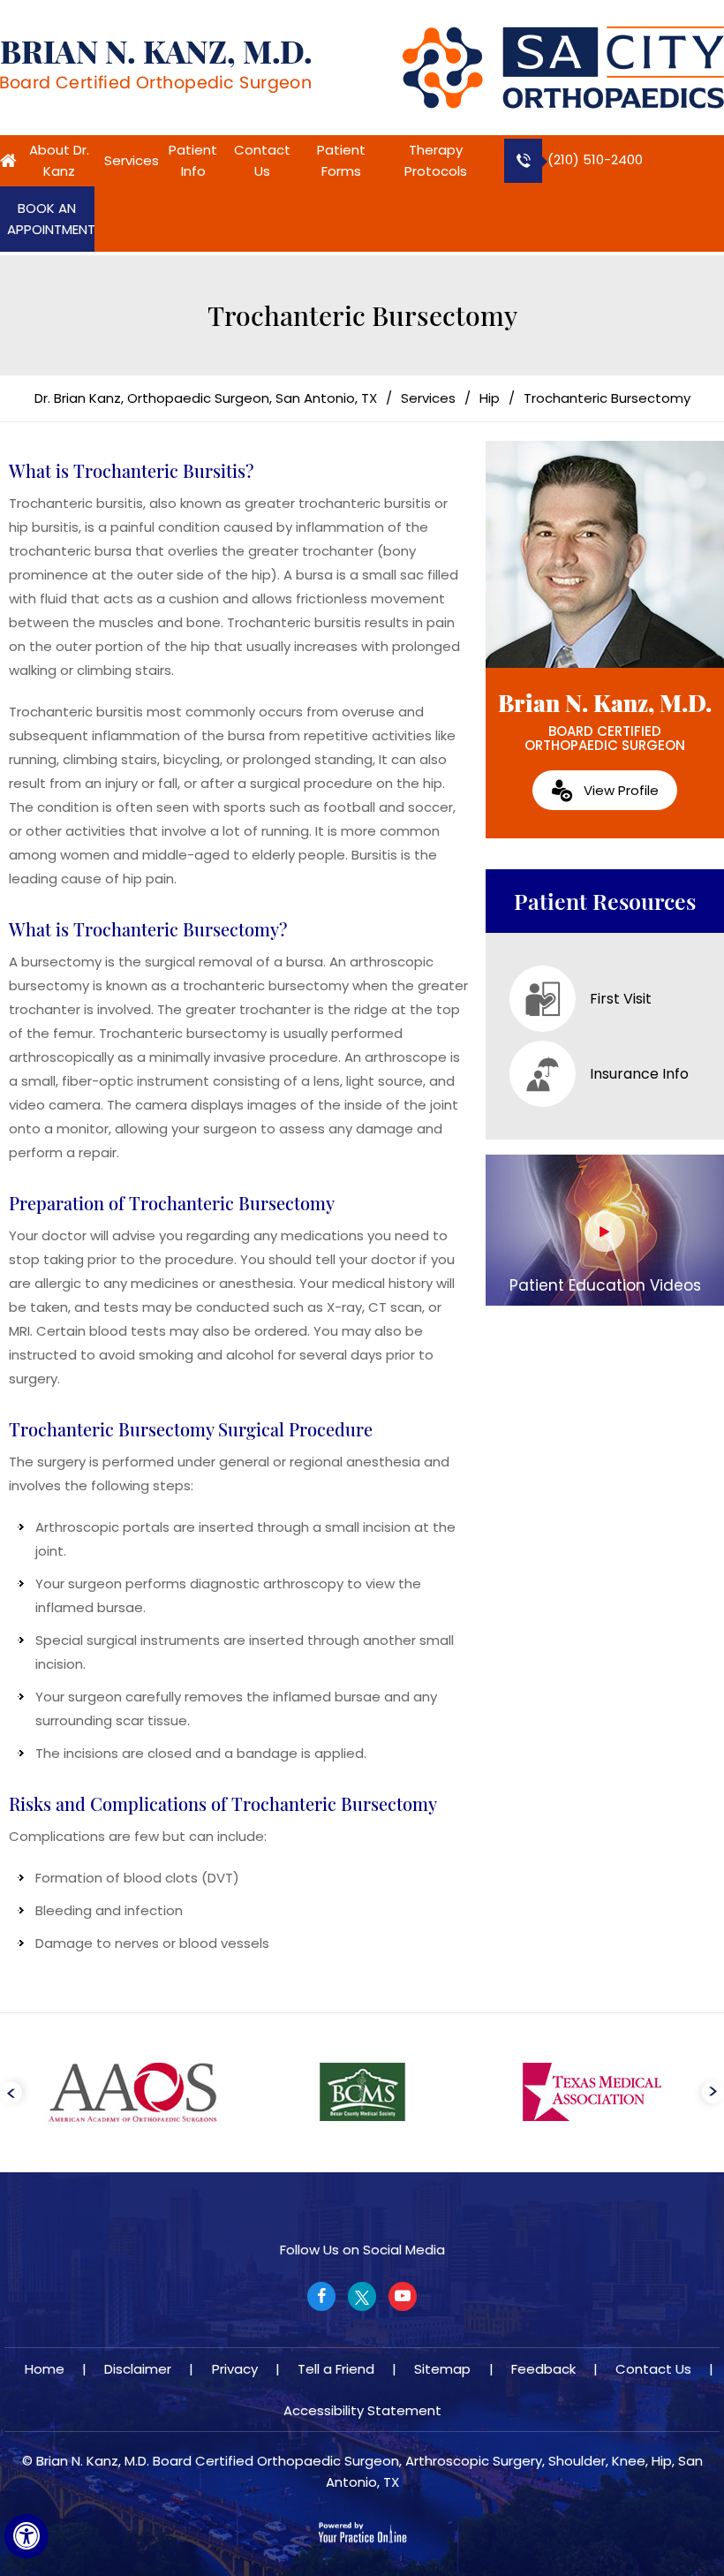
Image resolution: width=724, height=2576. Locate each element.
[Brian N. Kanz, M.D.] (155, 66)
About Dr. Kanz (59, 160)
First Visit (621, 999)
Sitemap (442, 2369)
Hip (490, 398)
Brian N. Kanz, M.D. (605, 721)
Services (132, 160)
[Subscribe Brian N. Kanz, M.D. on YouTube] (403, 2296)
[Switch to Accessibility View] (26, 2536)
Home (8, 161)
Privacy (235, 2369)
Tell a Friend (336, 2369)
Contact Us (262, 160)
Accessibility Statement (362, 2410)
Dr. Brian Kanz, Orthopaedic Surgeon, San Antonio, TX (206, 398)
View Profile (621, 790)
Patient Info (193, 160)
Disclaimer (138, 2369)
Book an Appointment (47, 219)
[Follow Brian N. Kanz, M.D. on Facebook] (321, 2296)
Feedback (543, 2369)
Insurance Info (639, 1074)
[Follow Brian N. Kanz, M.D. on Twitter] (362, 2296)
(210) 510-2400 (595, 159)
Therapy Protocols (436, 160)
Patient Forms (341, 160)
